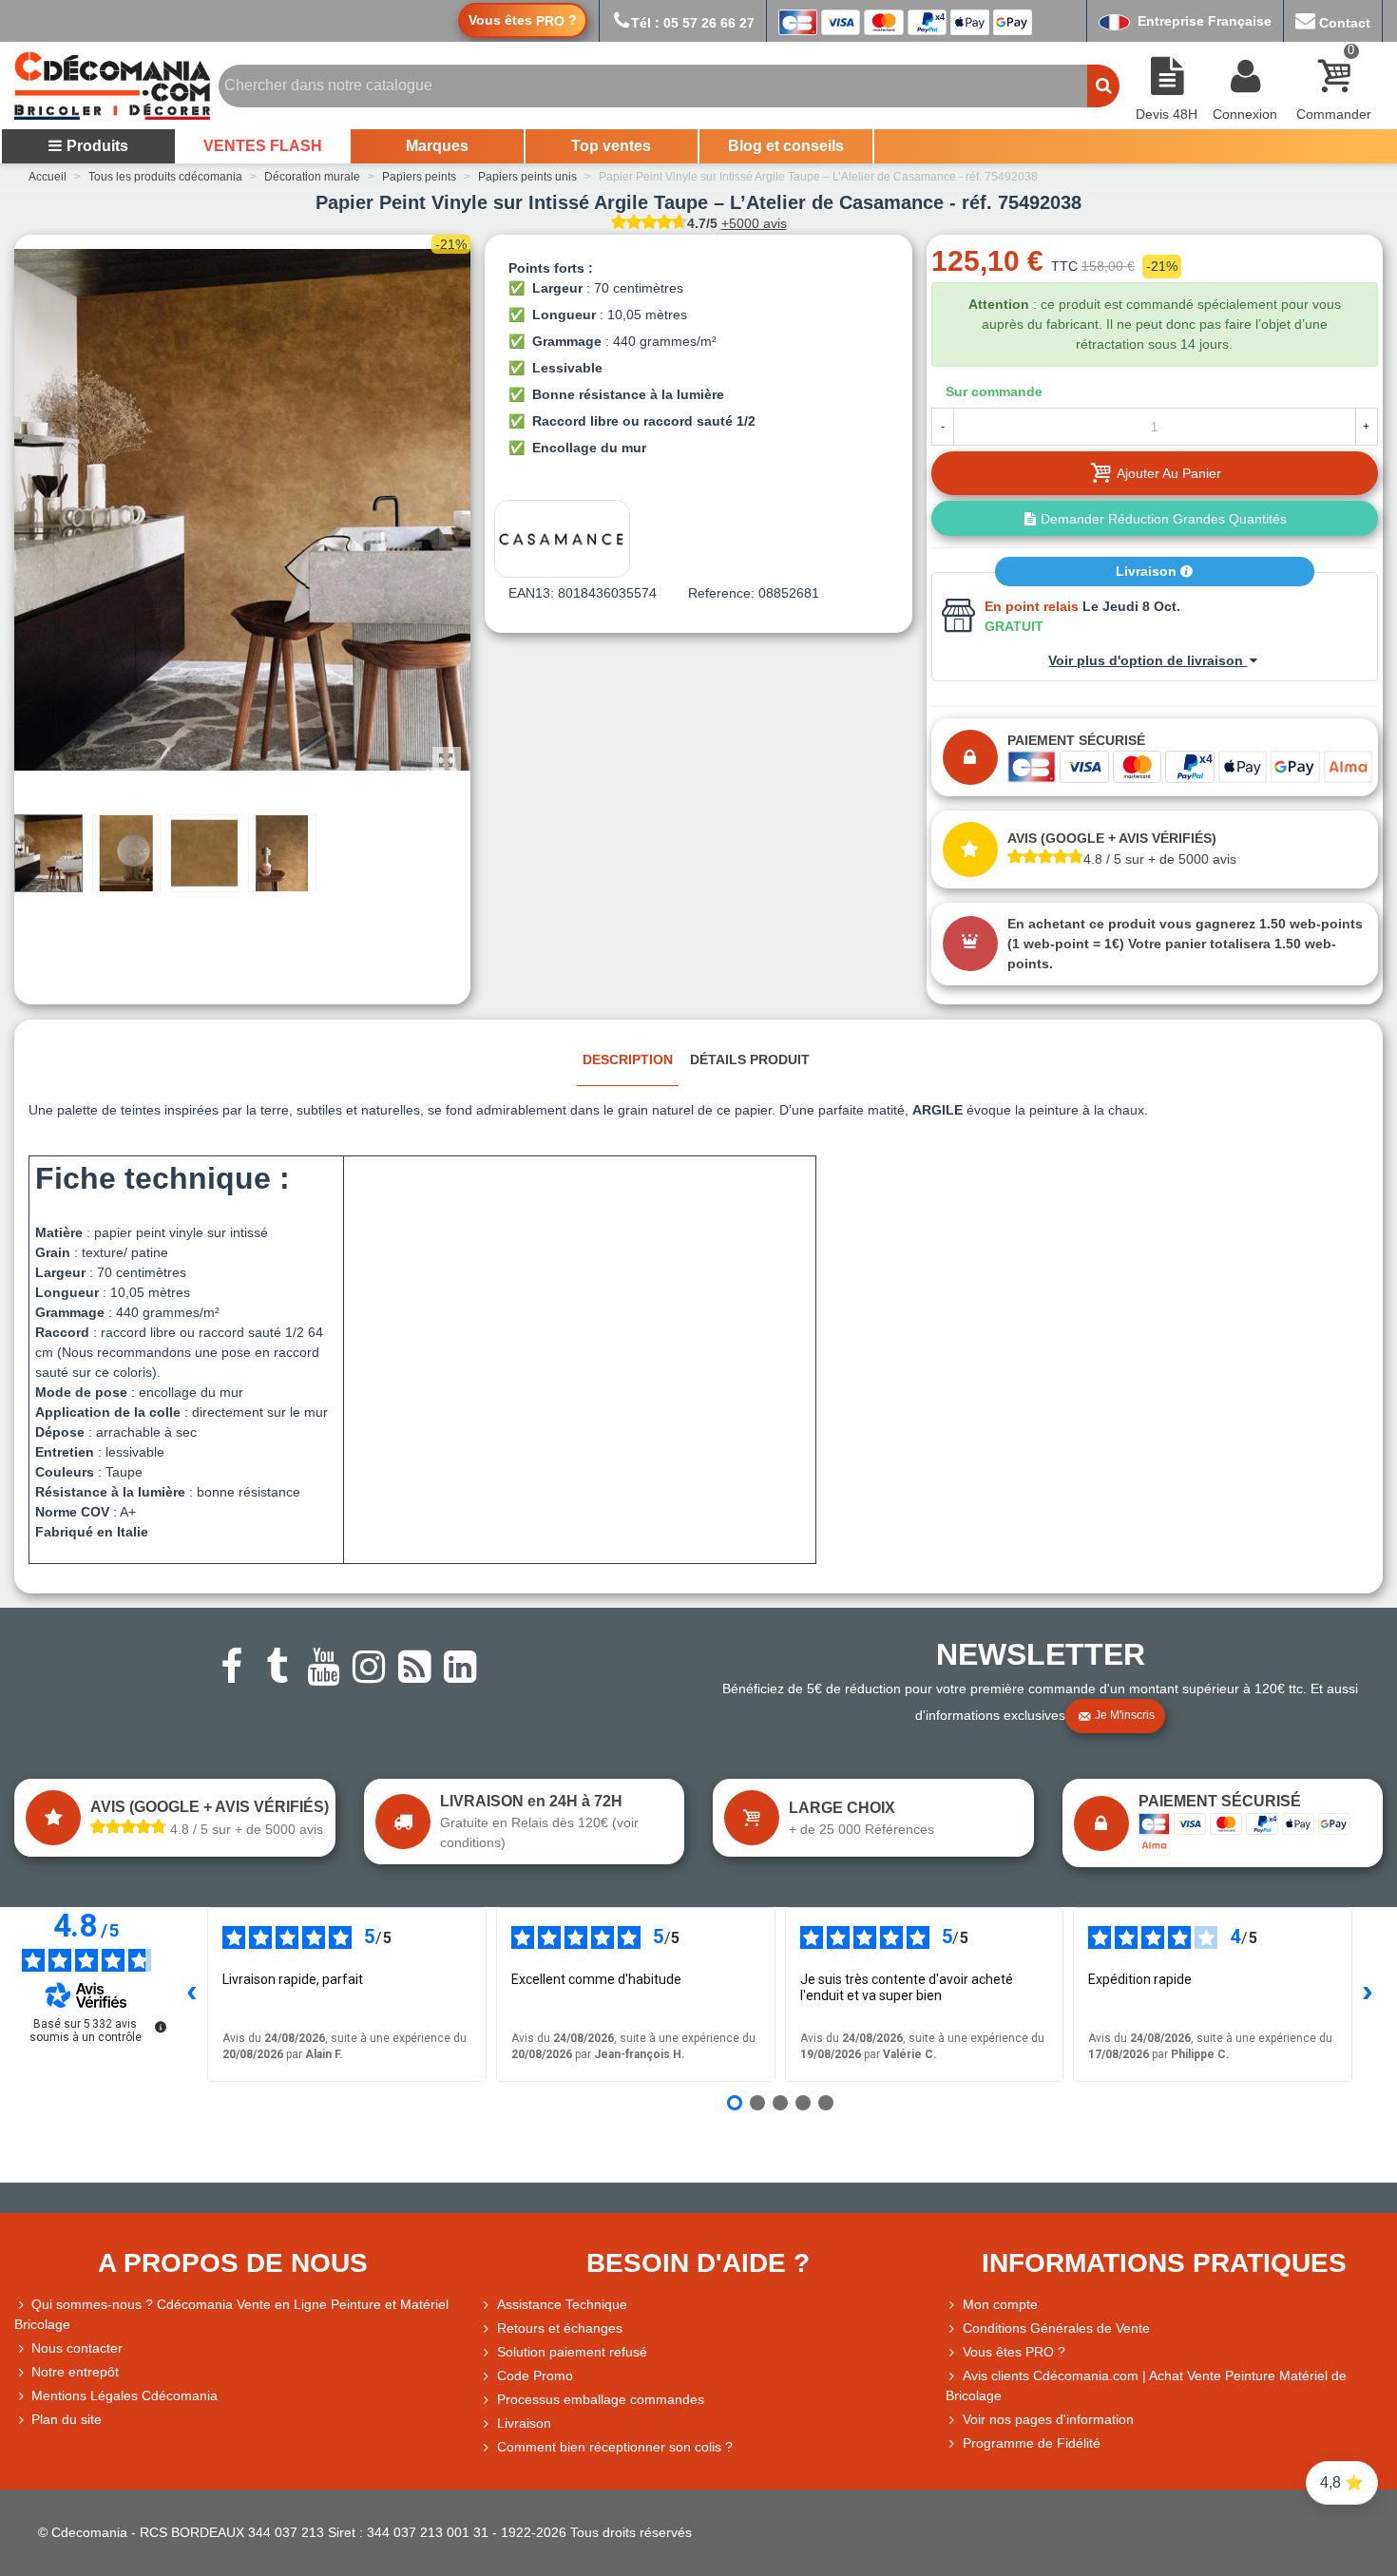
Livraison (1148, 571)
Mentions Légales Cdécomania (124, 2395)
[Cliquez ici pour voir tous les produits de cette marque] (562, 539)
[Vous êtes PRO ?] (954, 2352)
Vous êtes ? (523, 20)
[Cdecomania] (112, 86)
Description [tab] (628, 1059)
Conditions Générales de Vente (1056, 2328)
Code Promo (535, 2376)
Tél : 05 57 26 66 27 (693, 23)
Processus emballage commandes (601, 2399)
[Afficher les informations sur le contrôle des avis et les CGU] (161, 2027)
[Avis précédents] (192, 1994)
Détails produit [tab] (750, 1059)
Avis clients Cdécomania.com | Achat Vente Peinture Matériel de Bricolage (1146, 2385)
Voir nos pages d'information (1048, 2419)
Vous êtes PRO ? (1014, 2352)
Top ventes (611, 146)
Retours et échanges (560, 2328)
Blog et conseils (786, 146)
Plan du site (67, 2419)
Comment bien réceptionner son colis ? (615, 2447)
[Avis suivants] (1368, 1994)
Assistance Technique (562, 2304)
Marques (437, 146)
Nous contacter (77, 2348)
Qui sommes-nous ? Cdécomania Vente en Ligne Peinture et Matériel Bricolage (231, 2314)
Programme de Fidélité (1032, 2443)
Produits (97, 146)
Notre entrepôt (75, 2372)
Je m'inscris (1125, 1715)
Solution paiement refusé (572, 2352)
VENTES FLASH (263, 146)
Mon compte (1000, 2304)
